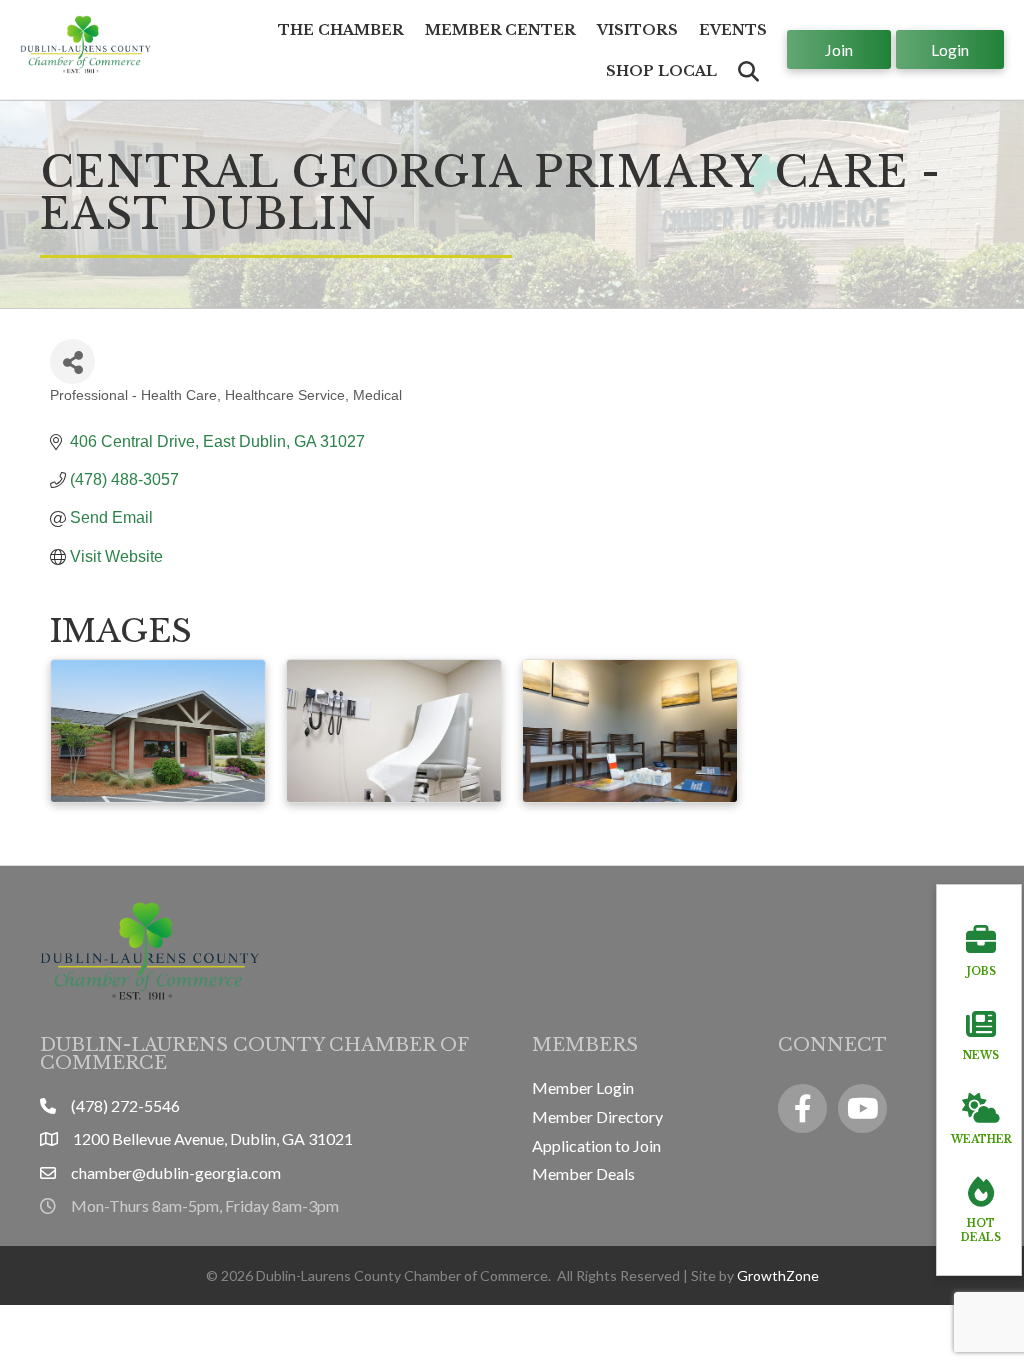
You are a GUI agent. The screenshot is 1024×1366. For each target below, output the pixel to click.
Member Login (583, 1087)
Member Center (500, 30)
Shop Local (661, 71)
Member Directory (597, 1116)
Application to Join (596, 1145)
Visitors (637, 30)
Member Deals (583, 1173)
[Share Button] (72, 361)
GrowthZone (778, 1275)
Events (733, 30)
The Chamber (341, 30)
